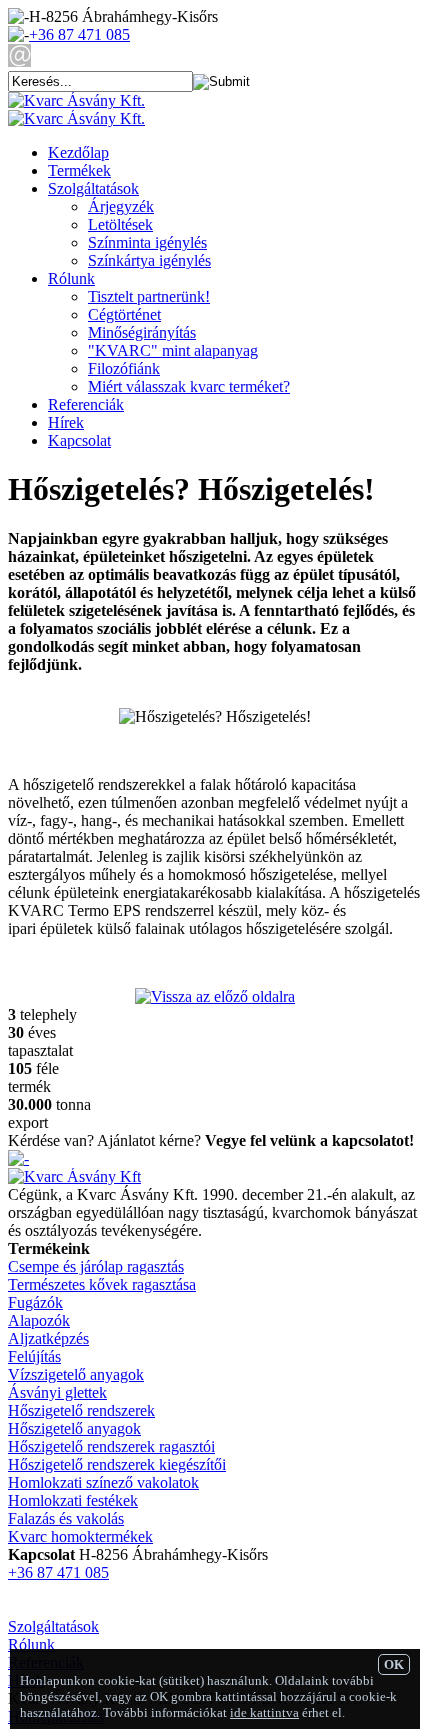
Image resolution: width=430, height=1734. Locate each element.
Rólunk (71, 278)
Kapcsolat (79, 440)
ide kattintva (264, 1712)
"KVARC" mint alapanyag (173, 350)
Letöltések (120, 224)
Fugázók (35, 1302)
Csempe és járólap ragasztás (96, 1266)
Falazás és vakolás (66, 1518)
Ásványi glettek (57, 1392)
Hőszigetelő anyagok (74, 1428)
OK (394, 1664)
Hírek (66, 422)
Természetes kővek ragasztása (102, 1284)
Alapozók (39, 1320)
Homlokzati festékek (73, 1500)
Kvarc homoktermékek (80, 1536)
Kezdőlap (78, 152)
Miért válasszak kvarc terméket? (189, 386)
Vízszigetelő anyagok (76, 1374)
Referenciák (86, 404)
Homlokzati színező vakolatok (103, 1482)
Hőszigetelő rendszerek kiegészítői (117, 1464)
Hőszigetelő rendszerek (81, 1410)
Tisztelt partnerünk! (149, 296)
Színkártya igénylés (149, 260)
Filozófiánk (124, 368)
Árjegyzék (121, 206)
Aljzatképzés (48, 1338)
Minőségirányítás (142, 332)
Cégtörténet (124, 314)
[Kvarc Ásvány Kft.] (76, 100)
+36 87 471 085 (79, 34)
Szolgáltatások (93, 188)
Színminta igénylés (147, 242)
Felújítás (34, 1356)
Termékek (79, 170)
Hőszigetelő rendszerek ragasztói (111, 1446)
